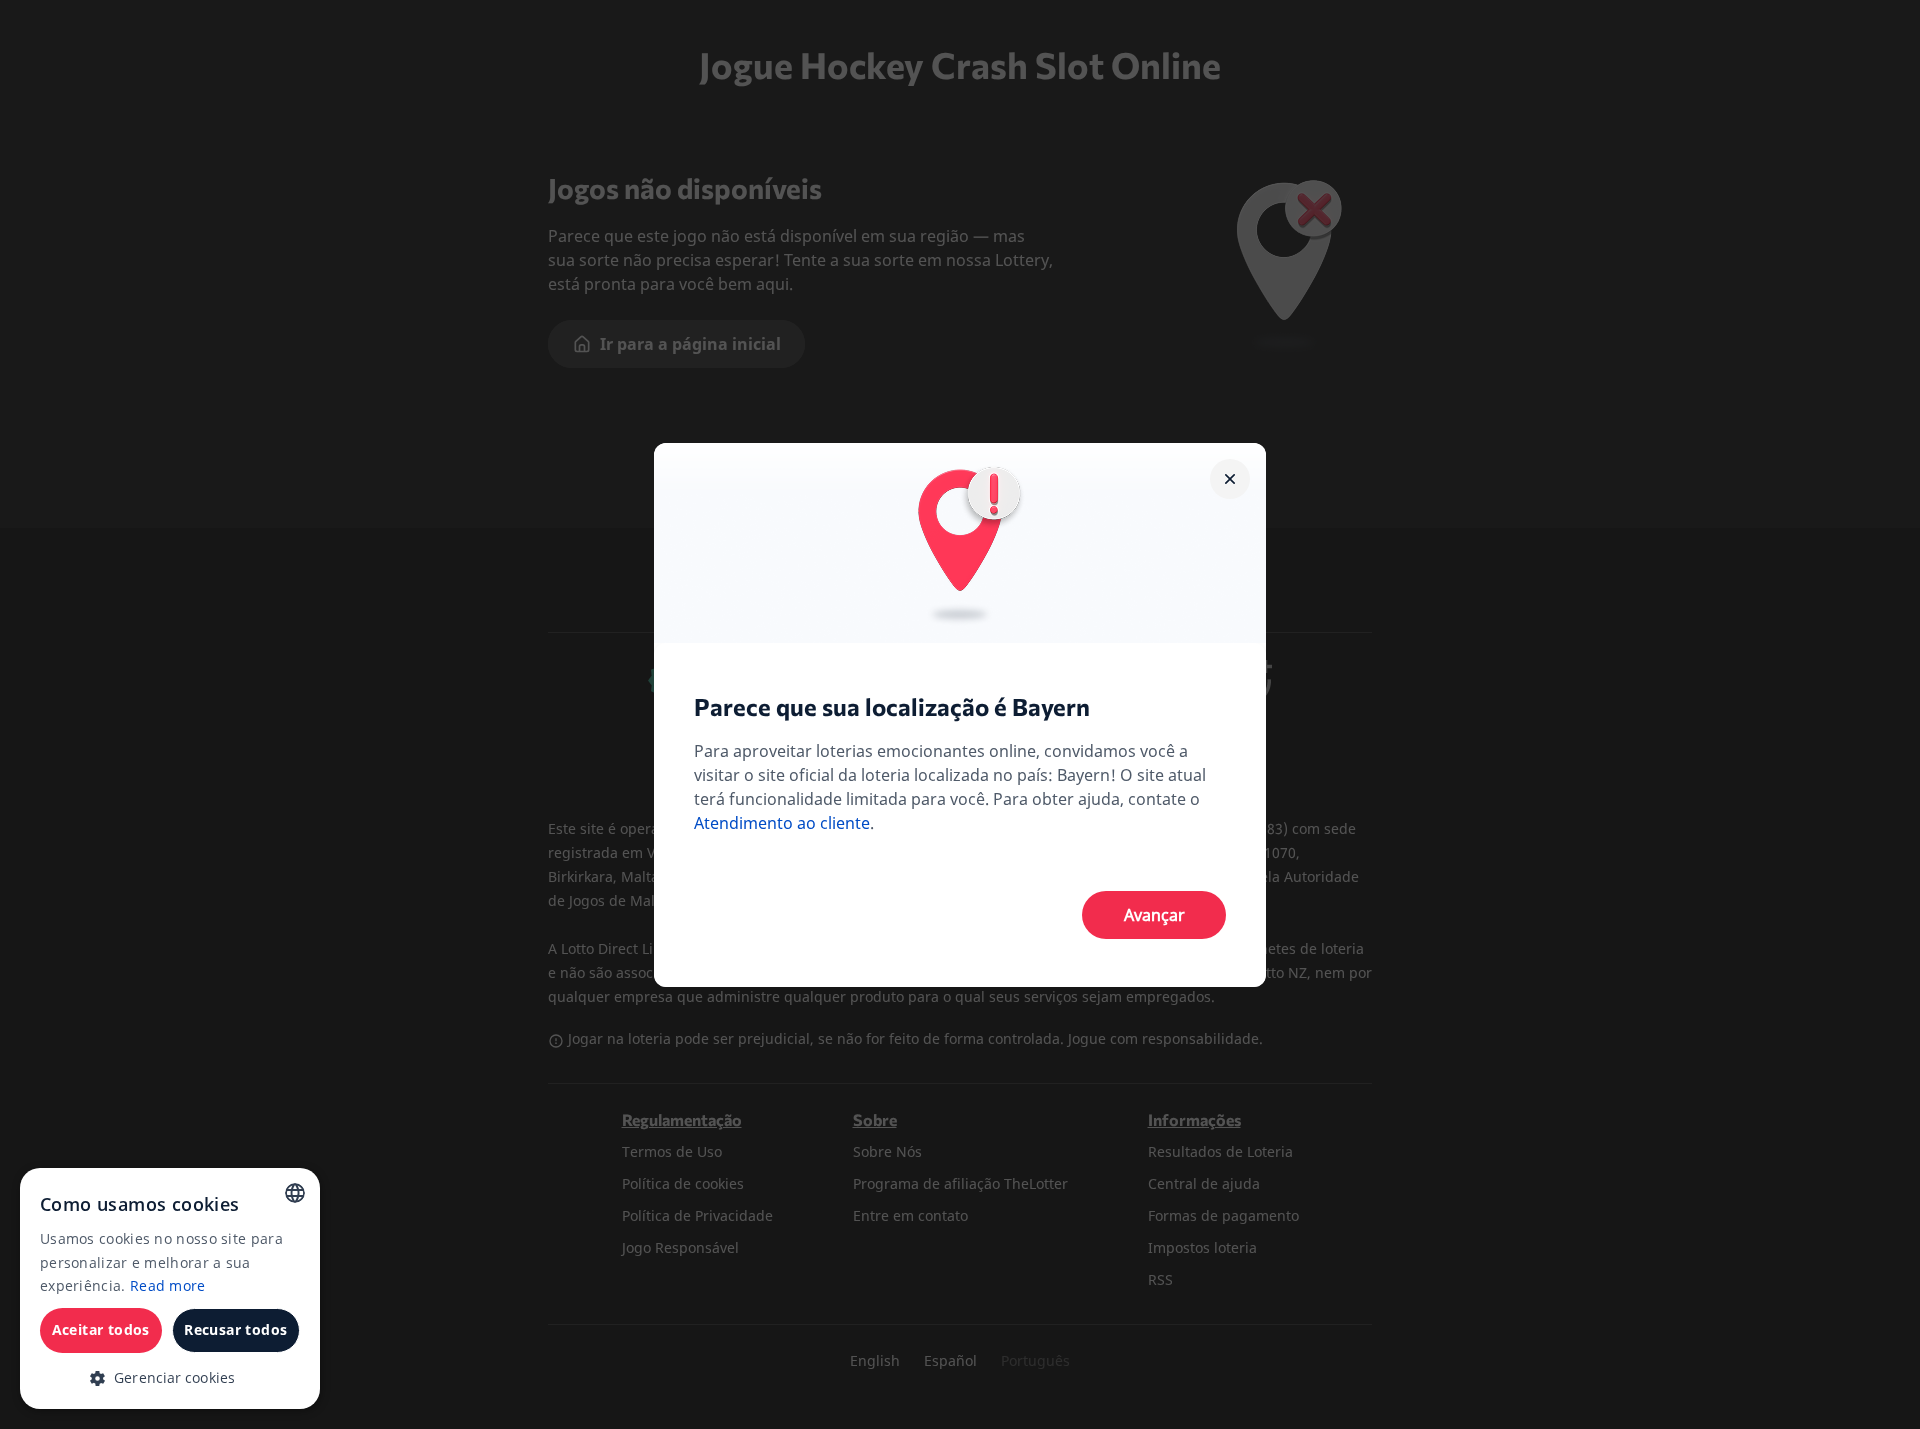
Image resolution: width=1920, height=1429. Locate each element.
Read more (168, 1285)
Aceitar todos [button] (101, 1329)
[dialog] (170, 1288)
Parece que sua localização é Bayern (892, 706)
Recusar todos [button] (235, 1329)
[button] (170, 1377)
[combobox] (295, 1193)
